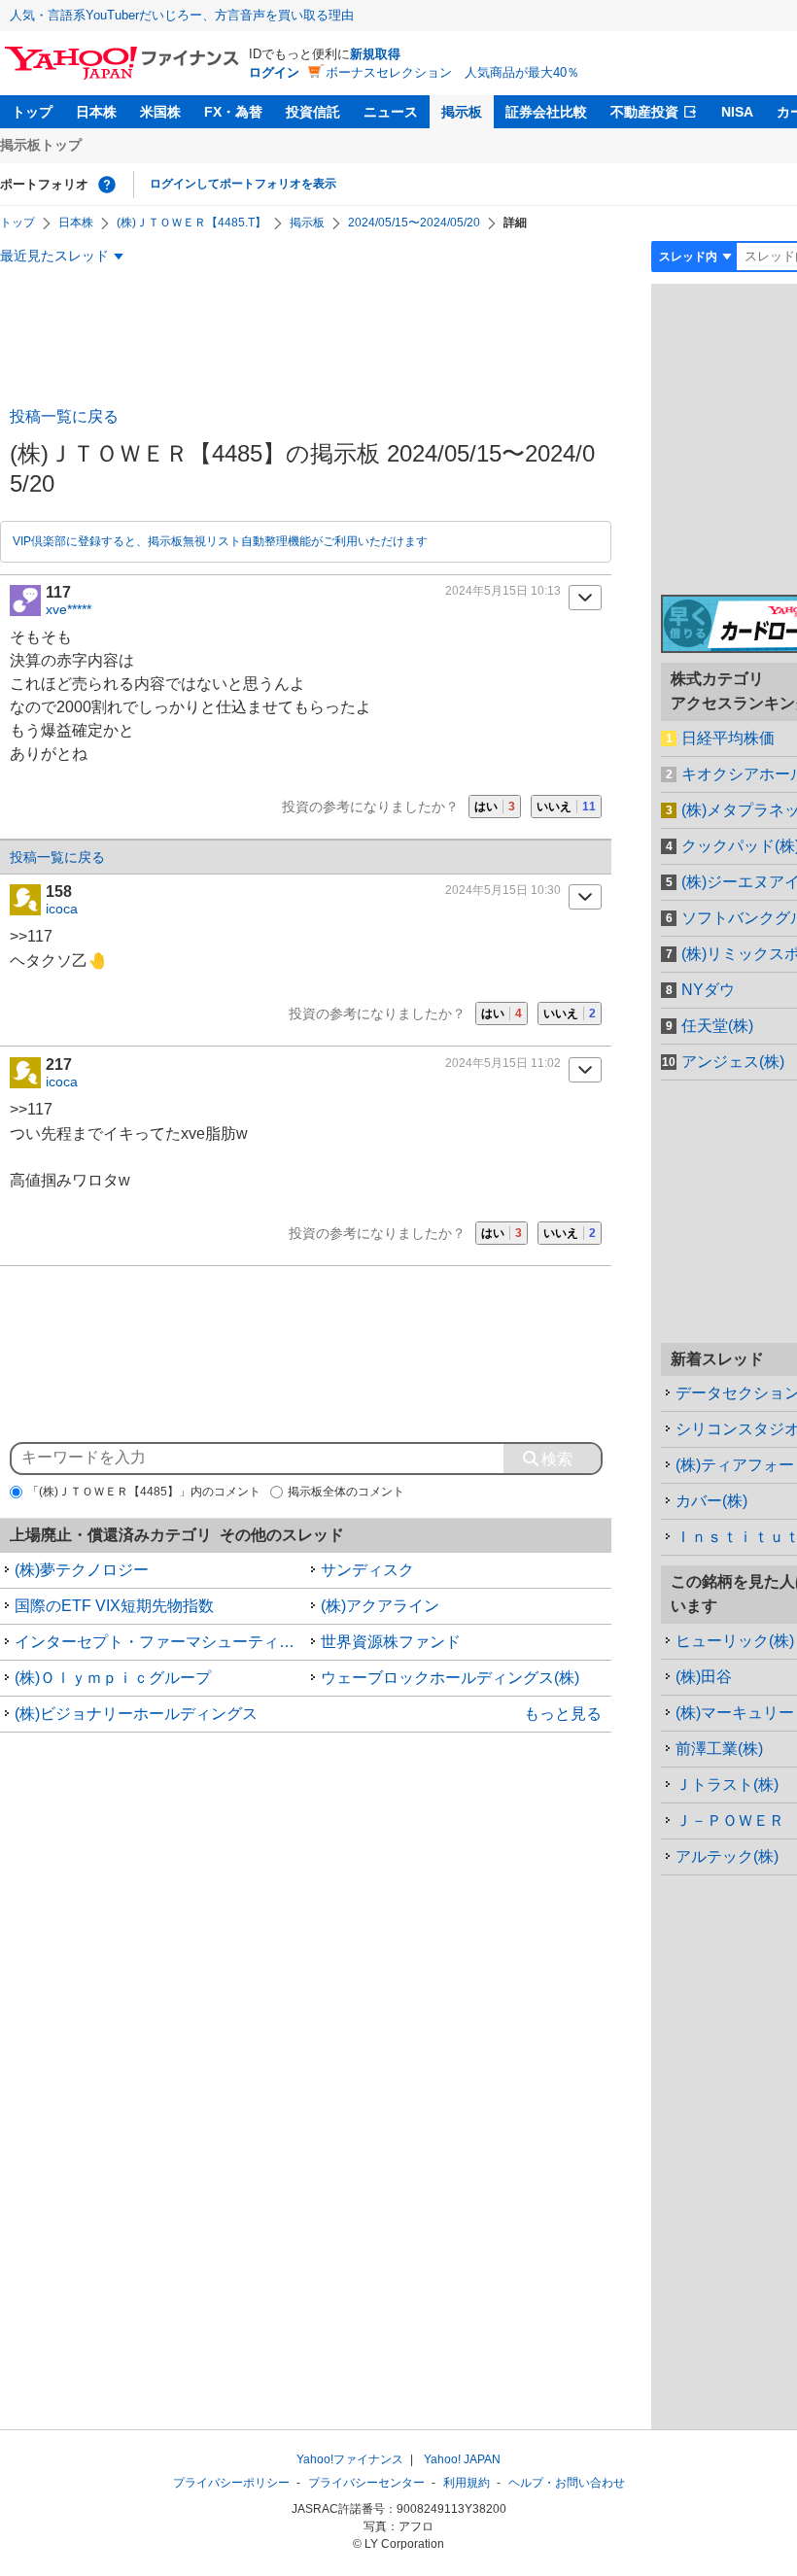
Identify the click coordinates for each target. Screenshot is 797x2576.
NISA (737, 112)
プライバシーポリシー (231, 2483)
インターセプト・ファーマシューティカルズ (160, 1642)
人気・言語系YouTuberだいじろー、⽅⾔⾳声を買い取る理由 (182, 15)
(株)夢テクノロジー (82, 1570)
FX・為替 (233, 112)
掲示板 (462, 112)
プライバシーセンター (366, 2483)
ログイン (274, 72)
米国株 (160, 112)
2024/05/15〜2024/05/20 (414, 223)
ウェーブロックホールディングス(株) (450, 1678)
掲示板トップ (41, 145)
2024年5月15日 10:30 (503, 890)
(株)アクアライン (380, 1606)
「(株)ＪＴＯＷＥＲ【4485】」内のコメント (144, 1492)
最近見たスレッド (54, 256)
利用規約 (467, 2483)
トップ (32, 112)
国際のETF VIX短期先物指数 (114, 1606)
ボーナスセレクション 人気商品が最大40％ (452, 72)
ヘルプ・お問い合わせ (567, 2483)
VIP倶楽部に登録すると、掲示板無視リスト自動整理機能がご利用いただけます (220, 541)
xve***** (69, 609)
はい (495, 807)
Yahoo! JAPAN (462, 2459)
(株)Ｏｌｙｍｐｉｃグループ (113, 1678)
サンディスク (367, 1570)
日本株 (96, 112)
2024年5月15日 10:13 (503, 591)
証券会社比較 (546, 112)
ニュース (391, 112)
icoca (62, 909)
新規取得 (375, 54)
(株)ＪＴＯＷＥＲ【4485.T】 (191, 223)
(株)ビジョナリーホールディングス (136, 1714)
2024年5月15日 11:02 (503, 1063)
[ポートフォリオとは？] (107, 185)
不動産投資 (644, 112)
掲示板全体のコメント (346, 1492)
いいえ (566, 807)
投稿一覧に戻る (64, 416)
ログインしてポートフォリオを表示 (243, 184)
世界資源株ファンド (391, 1642)
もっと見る (563, 1714)
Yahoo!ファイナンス (350, 2459)
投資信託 (313, 112)
